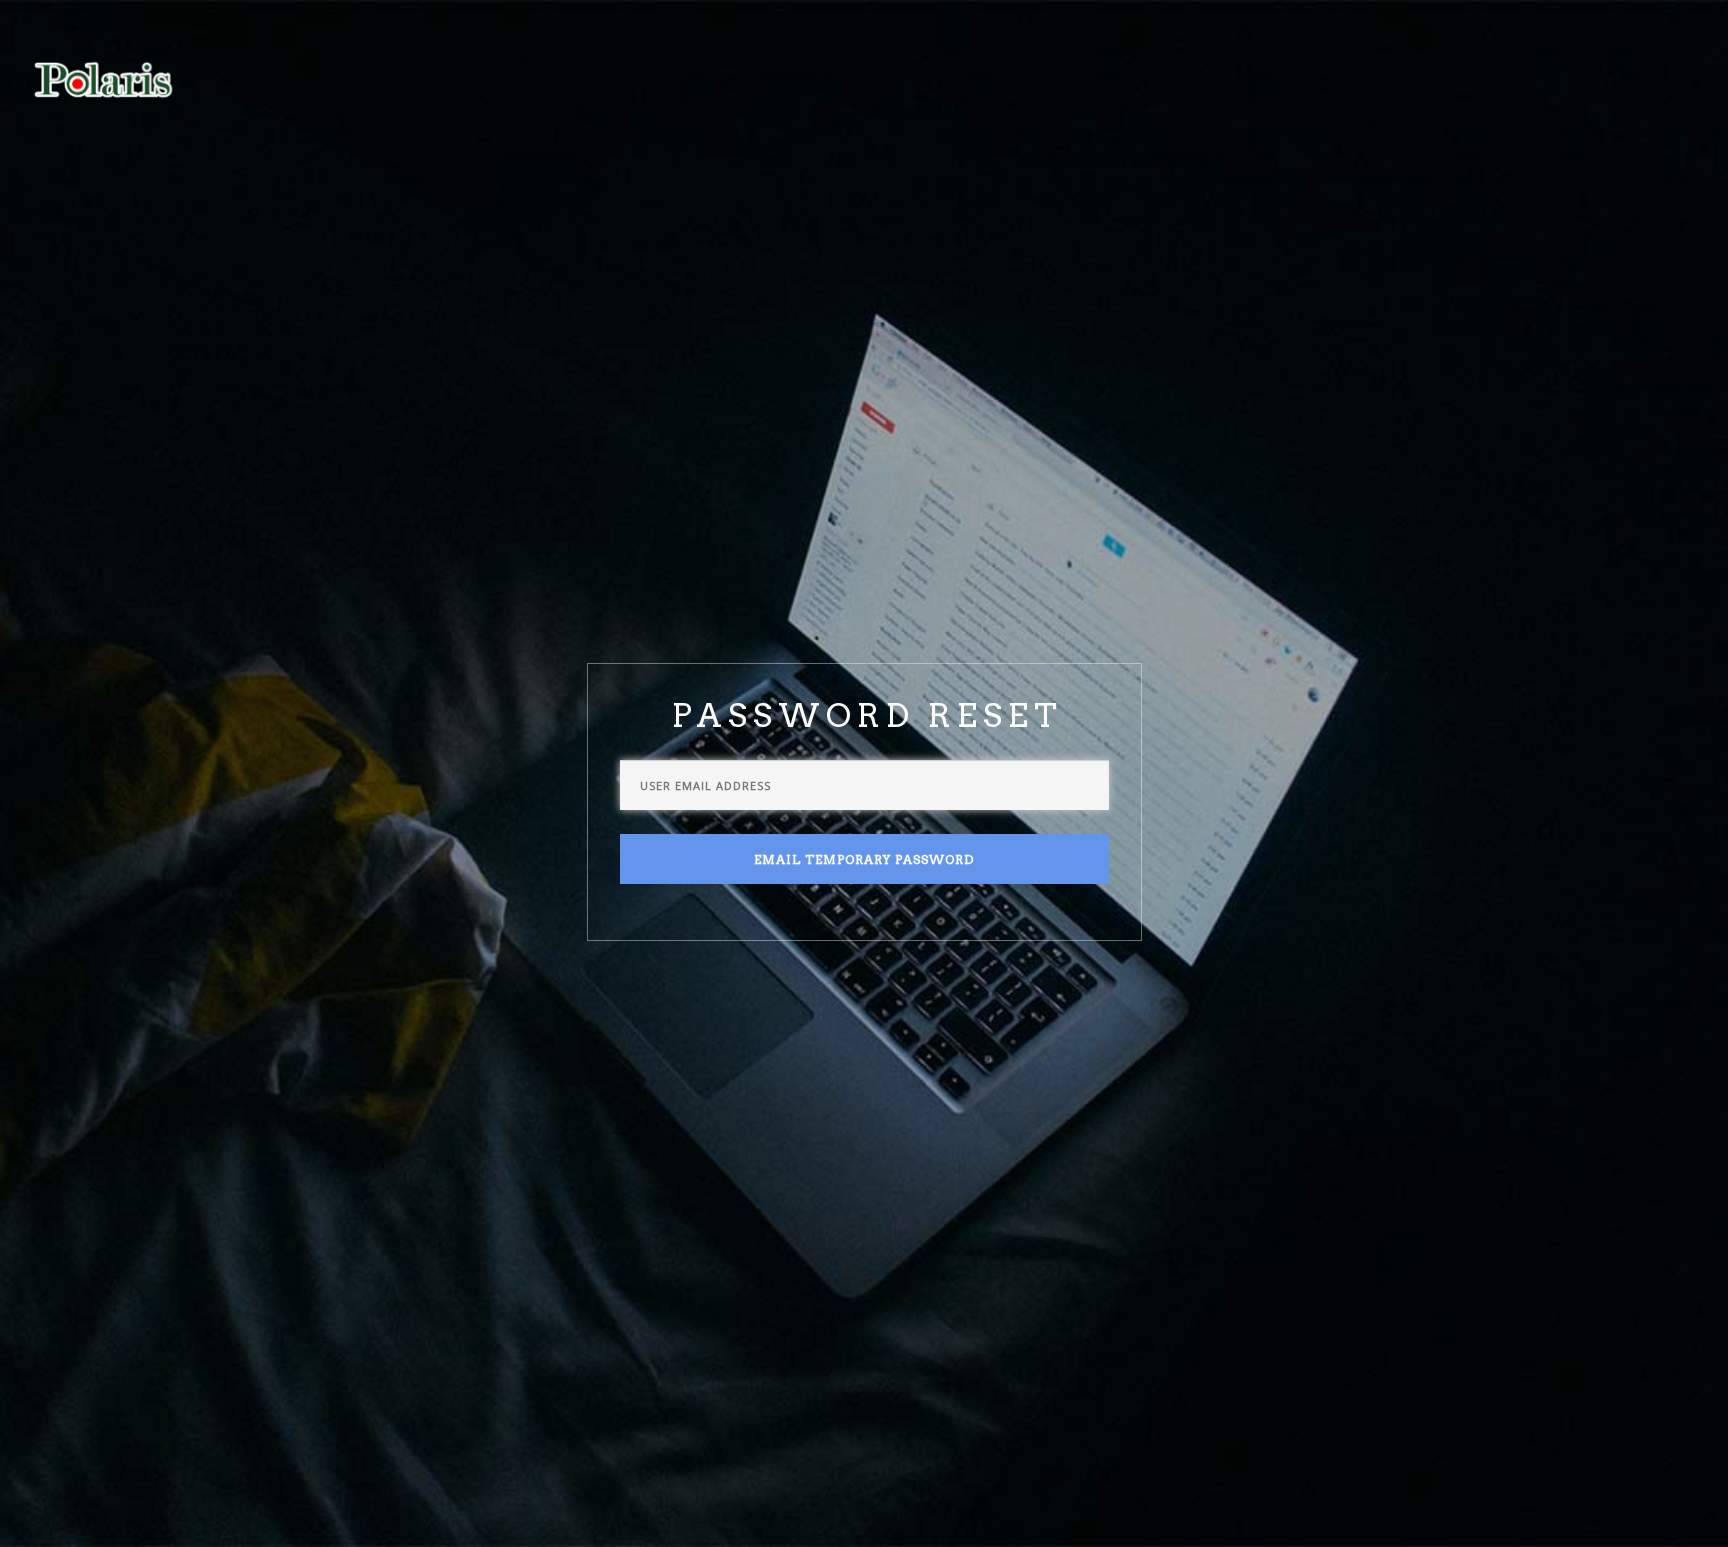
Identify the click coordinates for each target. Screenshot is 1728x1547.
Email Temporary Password (864, 859)
